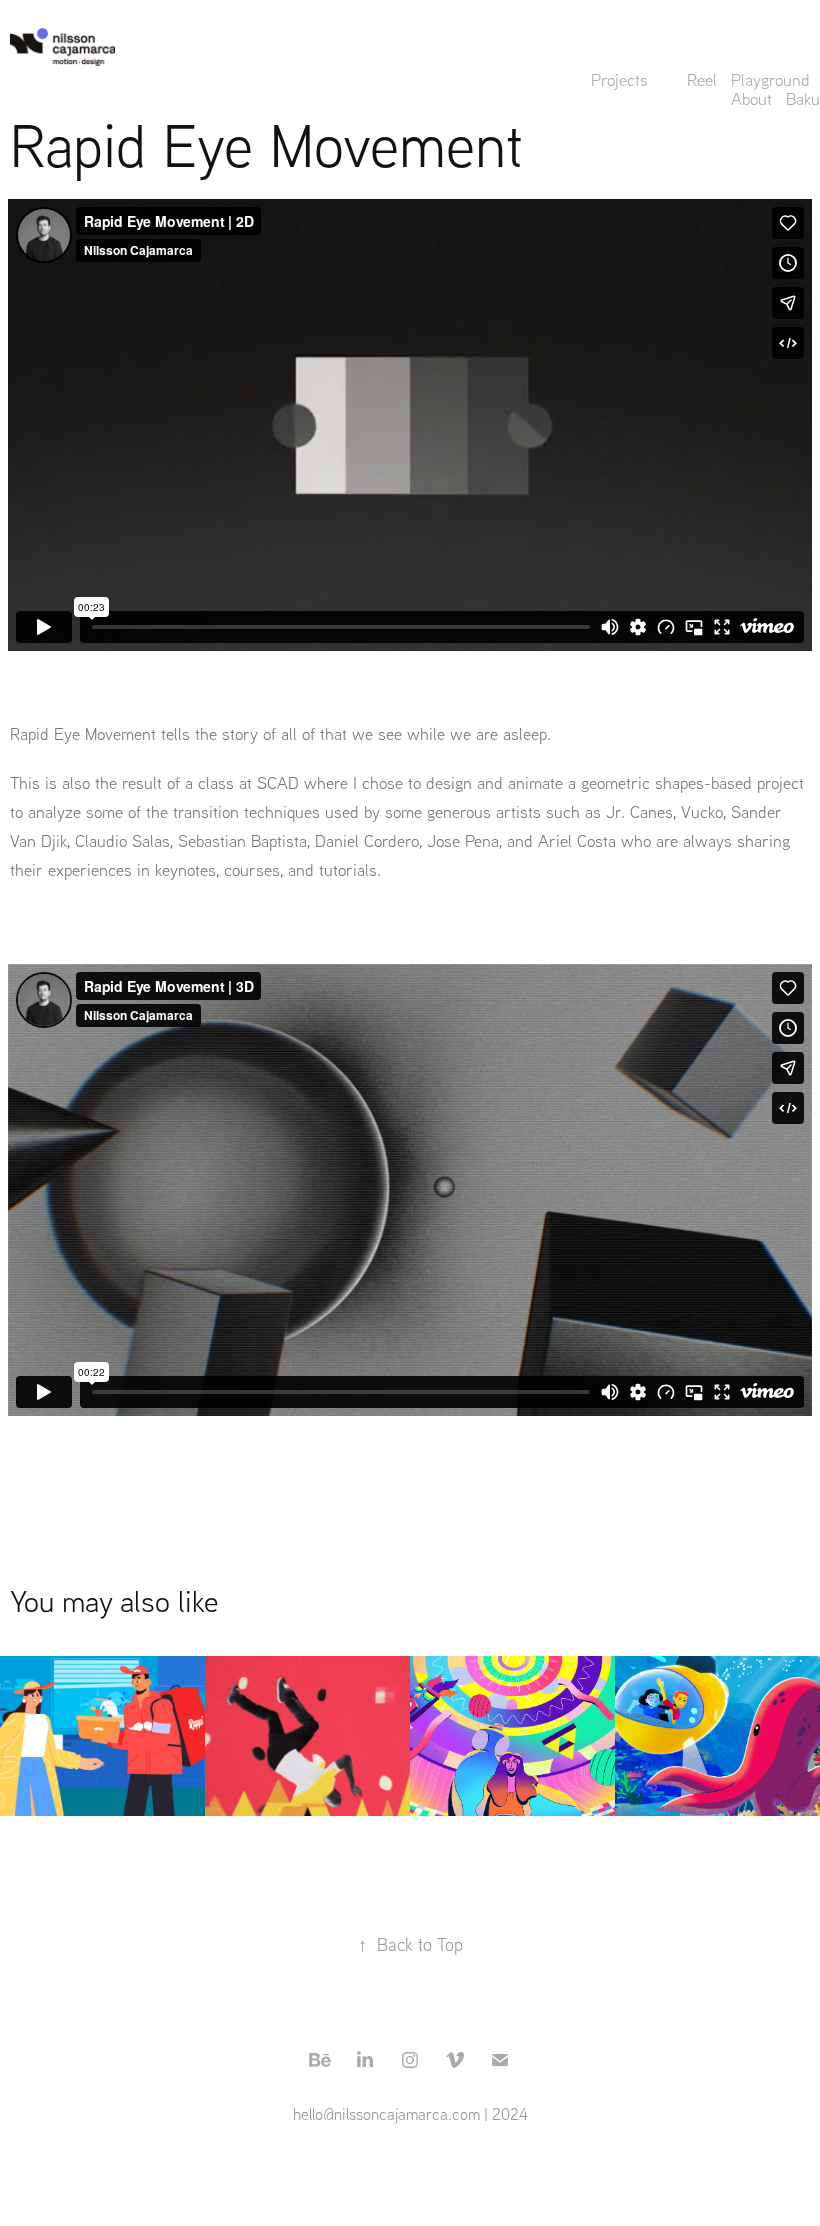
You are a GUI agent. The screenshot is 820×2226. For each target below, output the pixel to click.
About (751, 98)
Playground (770, 79)
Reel (702, 79)
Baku (803, 98)
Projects (619, 79)
